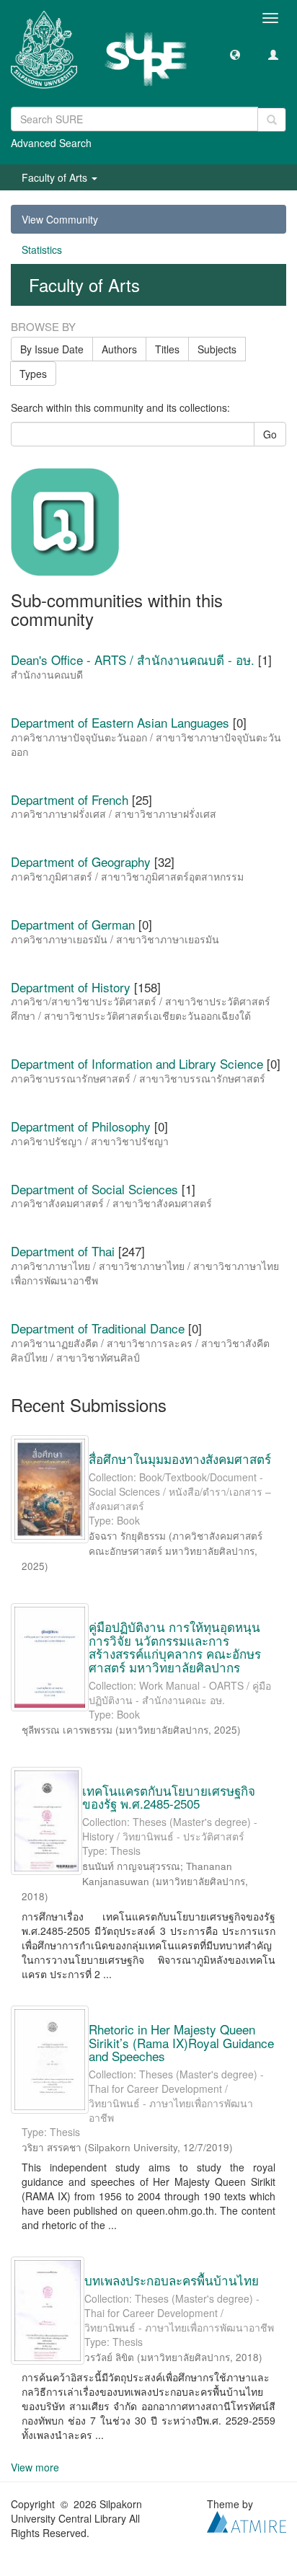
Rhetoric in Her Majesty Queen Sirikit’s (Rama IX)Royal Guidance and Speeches (181, 2042)
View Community (60, 219)
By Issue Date (52, 349)
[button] (235, 54)
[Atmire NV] (247, 2520)
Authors (119, 349)
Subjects (217, 349)
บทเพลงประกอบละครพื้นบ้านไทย (172, 2280)
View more (35, 2467)
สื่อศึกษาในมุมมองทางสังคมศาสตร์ (180, 1459)
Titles (167, 349)
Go (270, 434)
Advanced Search (51, 143)
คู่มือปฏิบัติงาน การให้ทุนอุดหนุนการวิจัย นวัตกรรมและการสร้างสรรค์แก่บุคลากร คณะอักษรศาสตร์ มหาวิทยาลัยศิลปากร (175, 1647)
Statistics (42, 250)
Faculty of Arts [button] (56, 177)
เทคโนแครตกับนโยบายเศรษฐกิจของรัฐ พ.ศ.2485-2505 (169, 1797)
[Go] (272, 120)
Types (33, 374)
